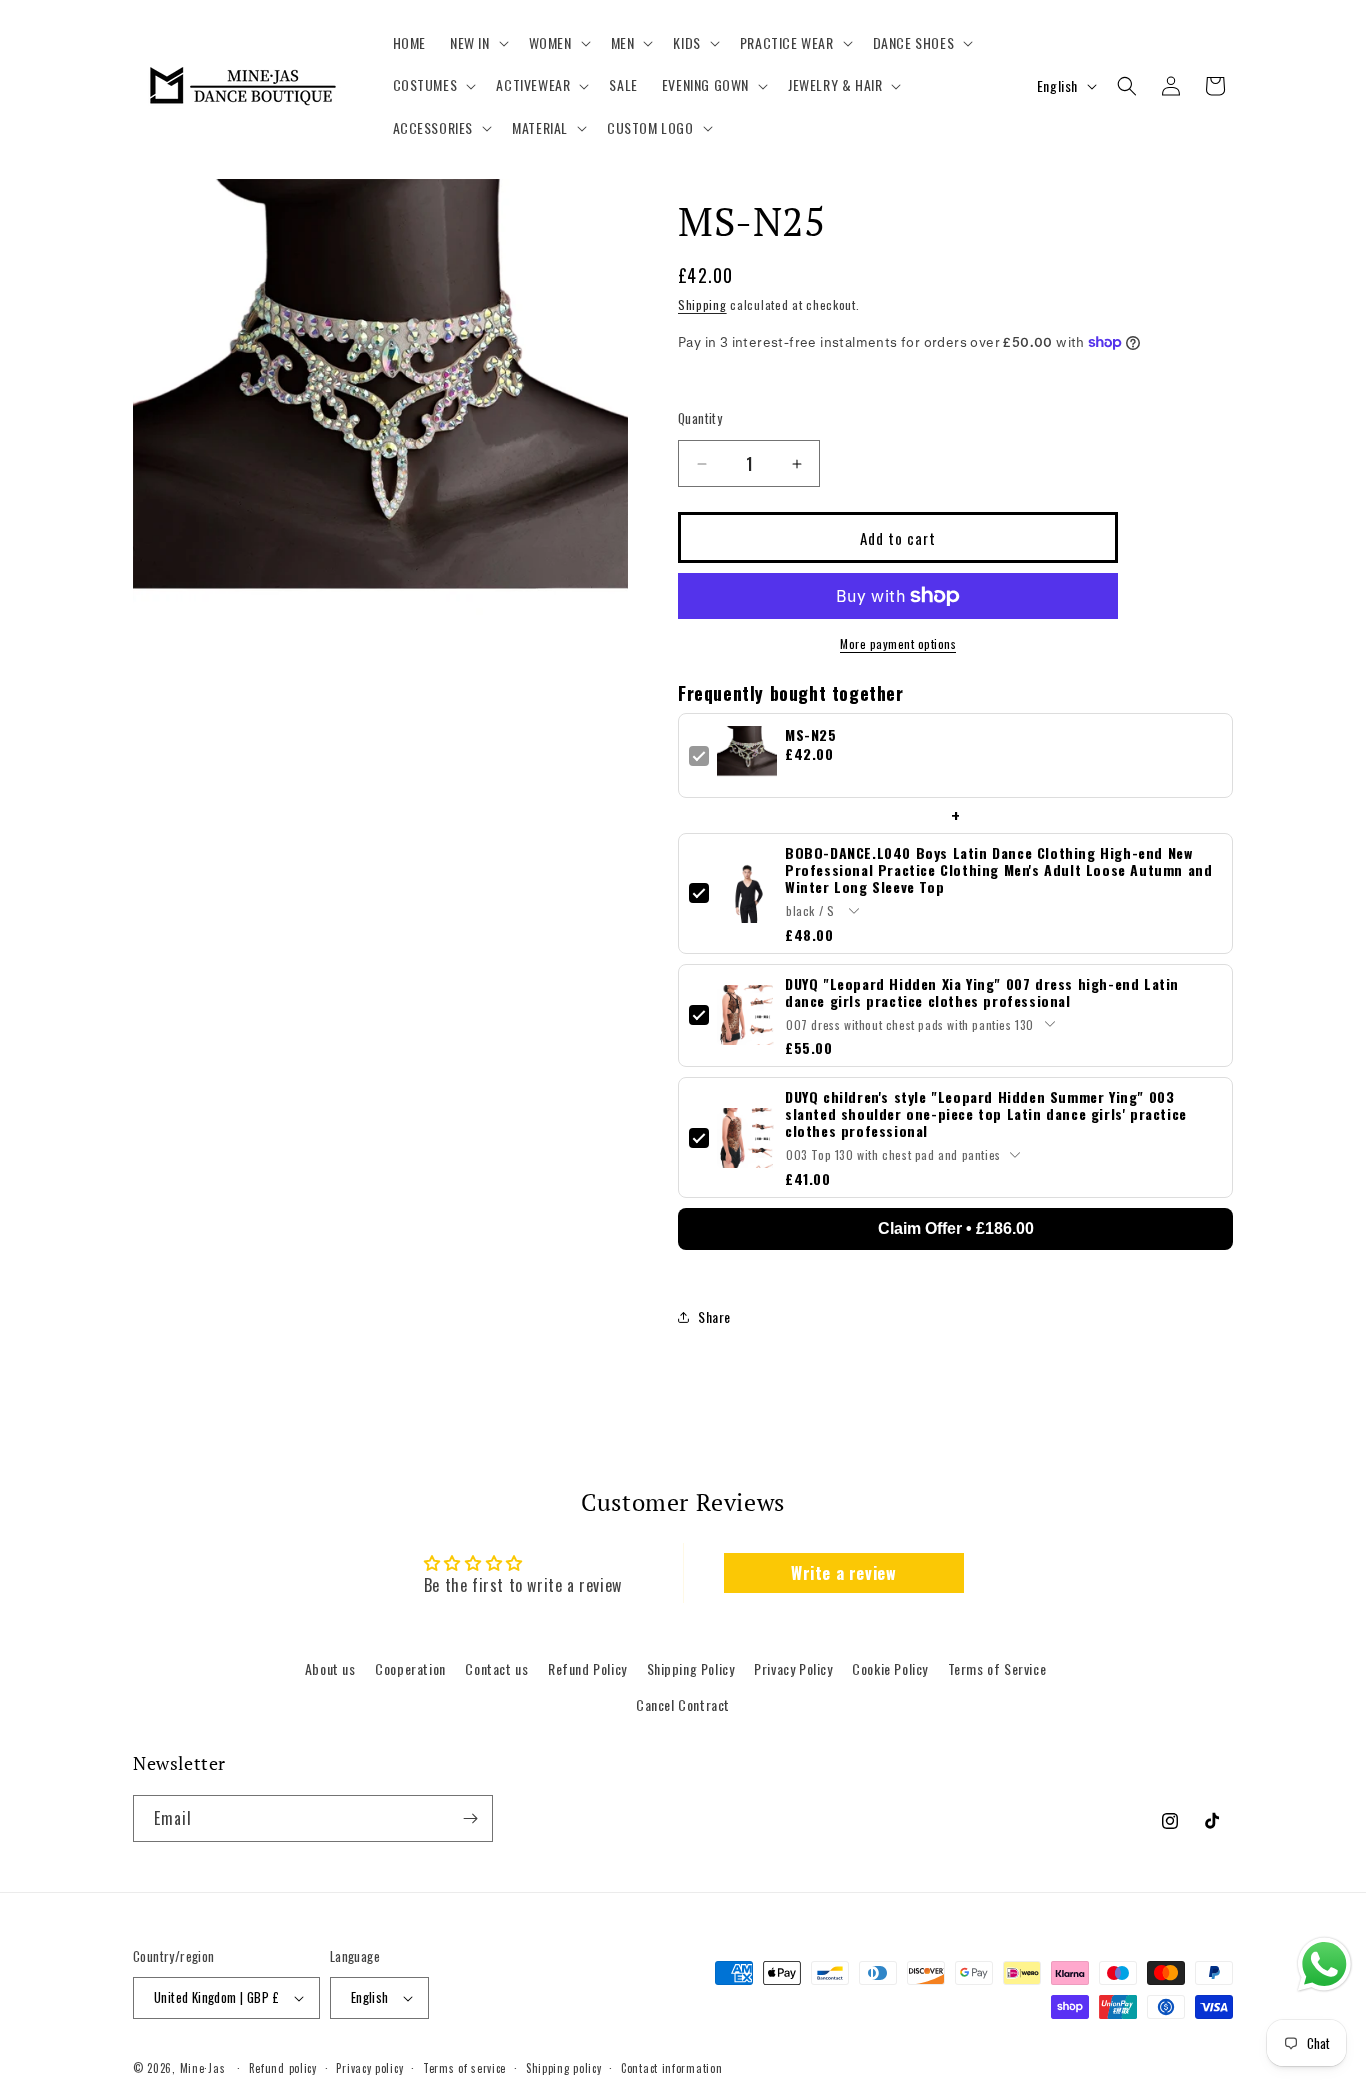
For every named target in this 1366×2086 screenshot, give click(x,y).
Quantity (700, 418)
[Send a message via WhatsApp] (1324, 1964)
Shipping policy (564, 2068)
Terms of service (464, 2068)
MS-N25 (811, 734)
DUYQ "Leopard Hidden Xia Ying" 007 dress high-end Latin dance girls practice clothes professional (982, 992)
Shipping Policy (691, 1668)
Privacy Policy (793, 1668)
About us (330, 1668)
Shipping (702, 304)
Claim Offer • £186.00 (956, 1228)
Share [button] (714, 1316)
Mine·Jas (203, 2068)
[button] (477, 43)
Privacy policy (369, 2068)
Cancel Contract (683, 1704)
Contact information (671, 2068)
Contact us (496, 1668)
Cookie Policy (890, 1668)
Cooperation (410, 1668)
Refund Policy (587, 1668)
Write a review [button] (843, 1573)
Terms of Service (997, 1668)
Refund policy (283, 2068)
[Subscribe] (470, 1818)
